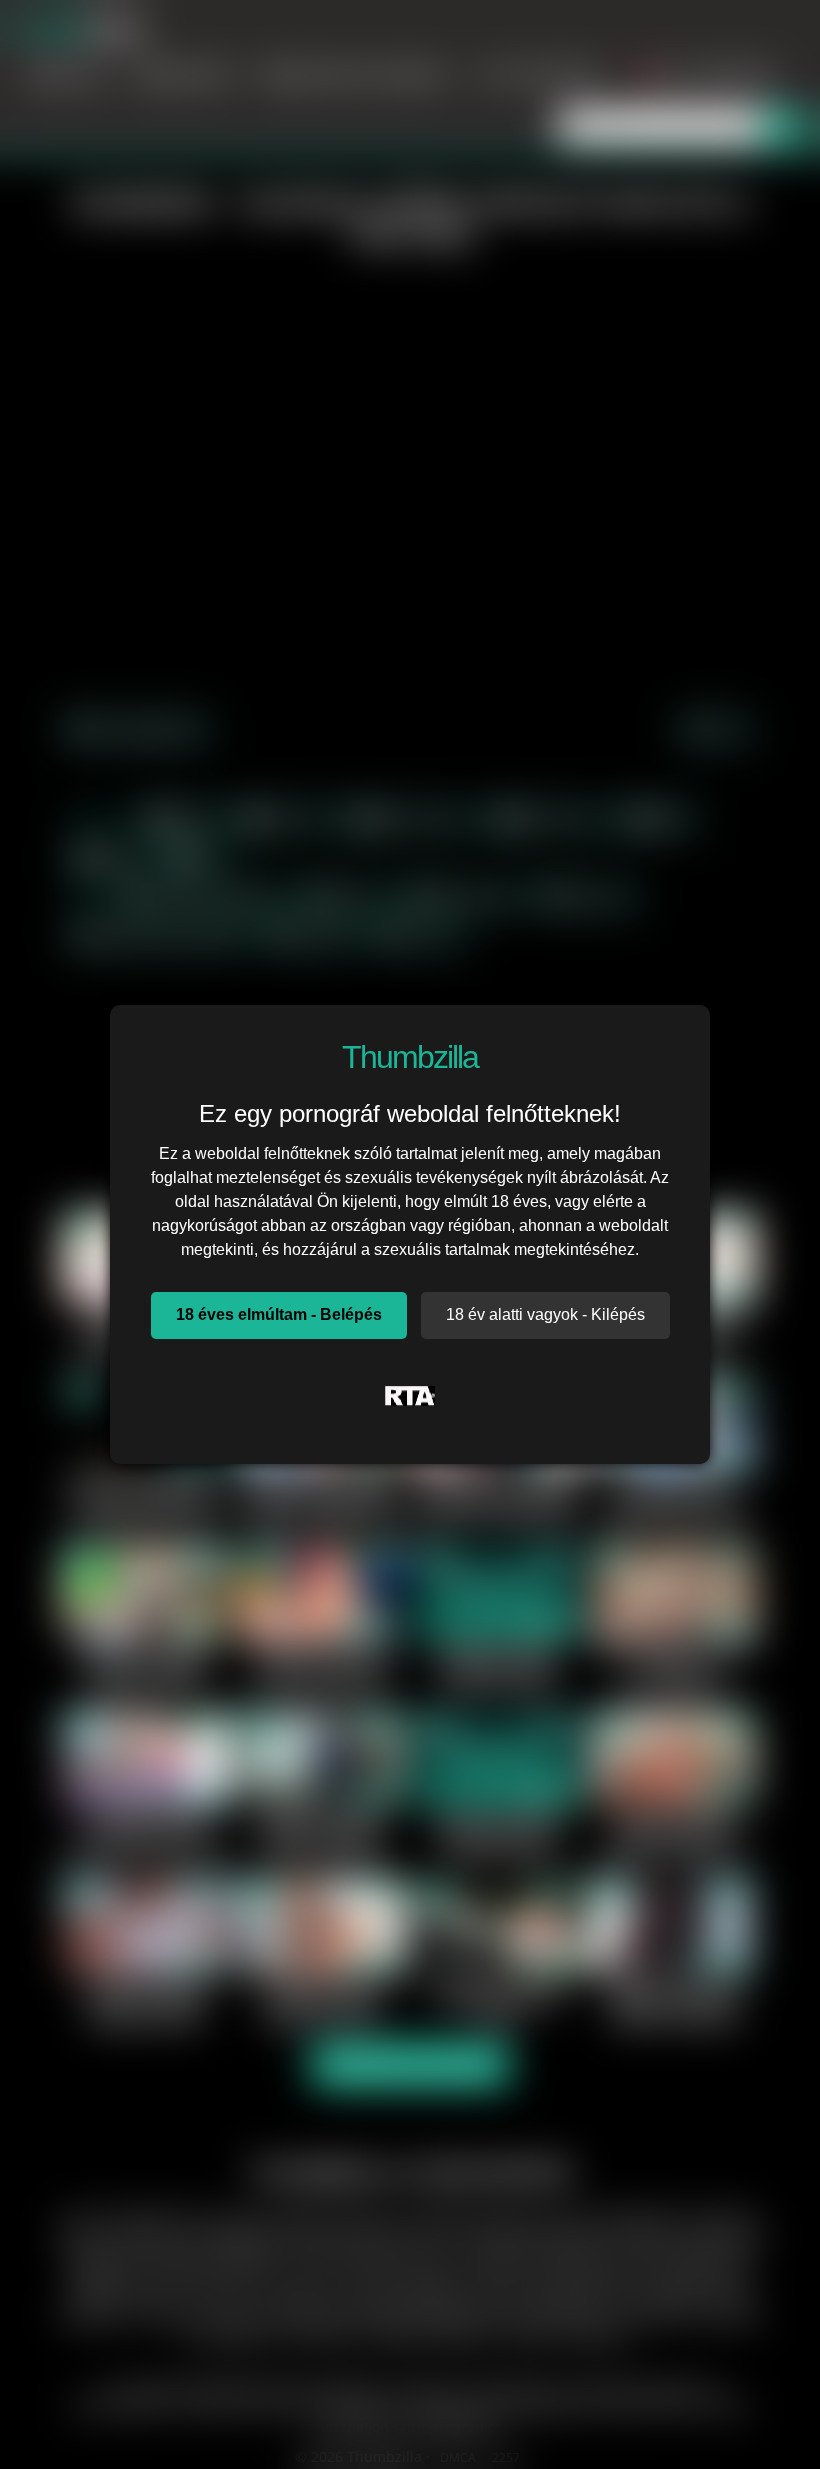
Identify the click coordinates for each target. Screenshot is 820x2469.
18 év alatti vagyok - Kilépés (545, 1314)
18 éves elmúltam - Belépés (279, 1314)
